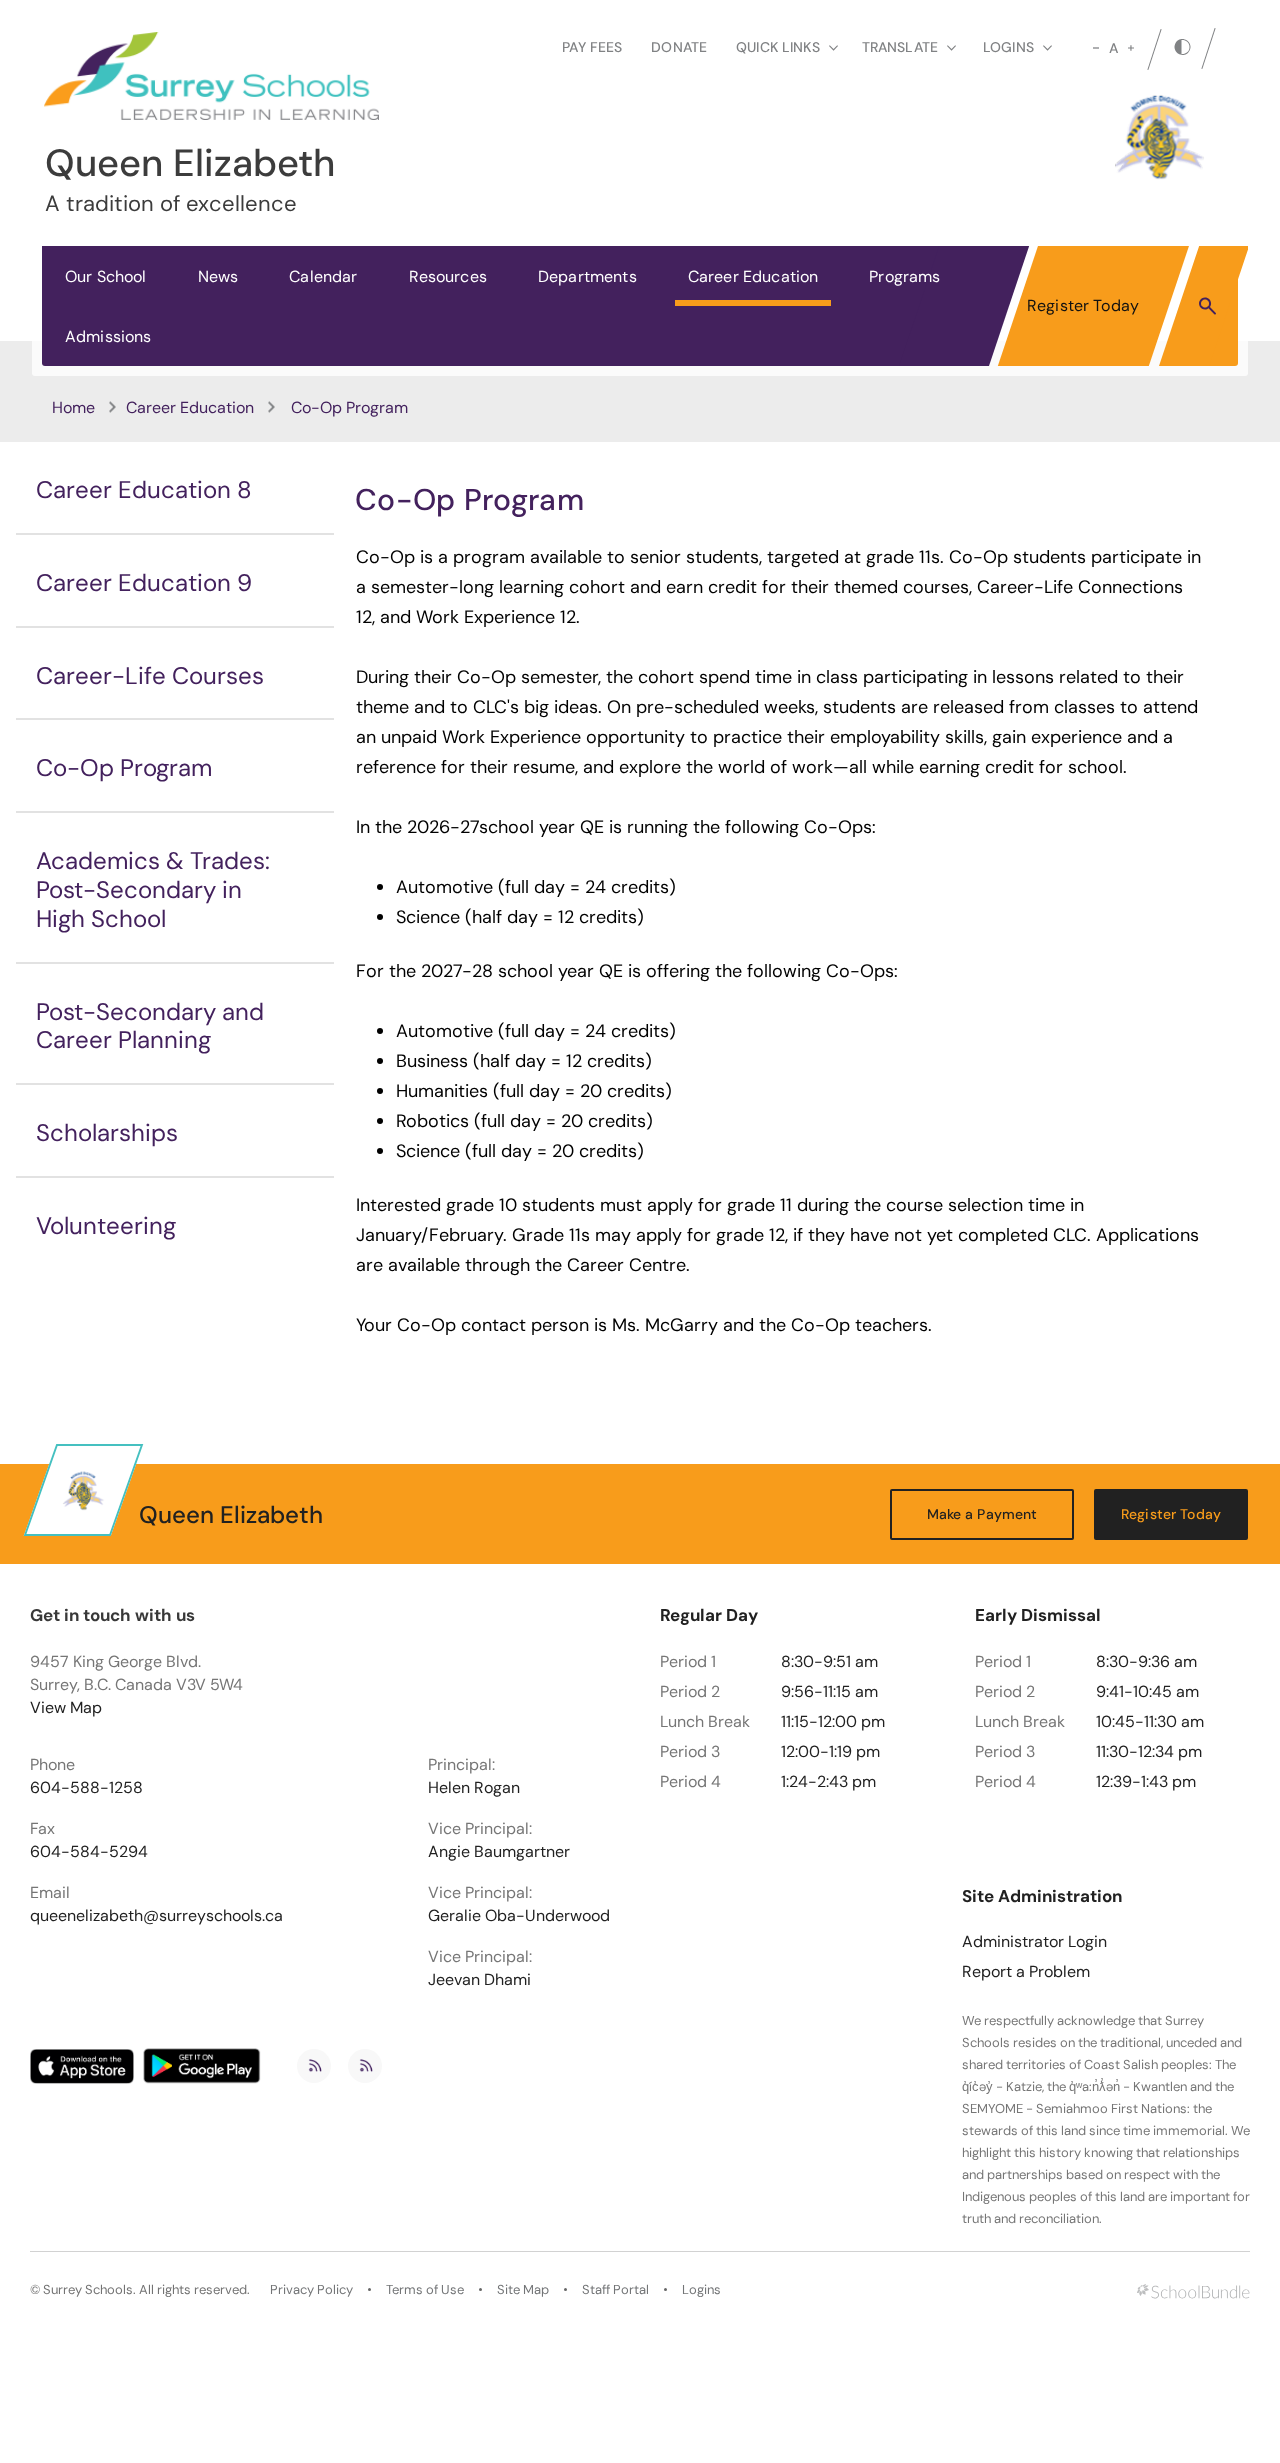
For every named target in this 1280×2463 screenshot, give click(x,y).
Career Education (753, 276)
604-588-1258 (86, 1788)
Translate (900, 47)
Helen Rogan (474, 1788)
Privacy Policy (311, 2290)
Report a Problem (1026, 1972)
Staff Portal (615, 2290)
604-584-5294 (89, 1852)
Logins (701, 2290)
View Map (66, 1707)
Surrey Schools (88, 2290)
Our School (106, 276)
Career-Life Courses (150, 675)
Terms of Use (425, 2290)
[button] (1207, 305)
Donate (679, 47)
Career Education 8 (144, 489)
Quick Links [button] (778, 47)
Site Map (523, 2290)
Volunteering (106, 1225)
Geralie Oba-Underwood (519, 1916)
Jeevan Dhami (479, 1980)
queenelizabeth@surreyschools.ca (156, 1916)
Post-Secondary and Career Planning (150, 1026)
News (218, 276)
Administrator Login (1034, 1942)
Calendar (323, 276)
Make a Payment (982, 1514)
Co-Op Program (124, 767)
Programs (904, 276)
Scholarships (107, 1132)
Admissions (108, 336)
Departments (587, 276)
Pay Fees (592, 47)
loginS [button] (1008, 47)
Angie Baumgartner (499, 1852)
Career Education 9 (144, 582)
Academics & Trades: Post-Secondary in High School (153, 889)
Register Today (1083, 305)
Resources (448, 276)
